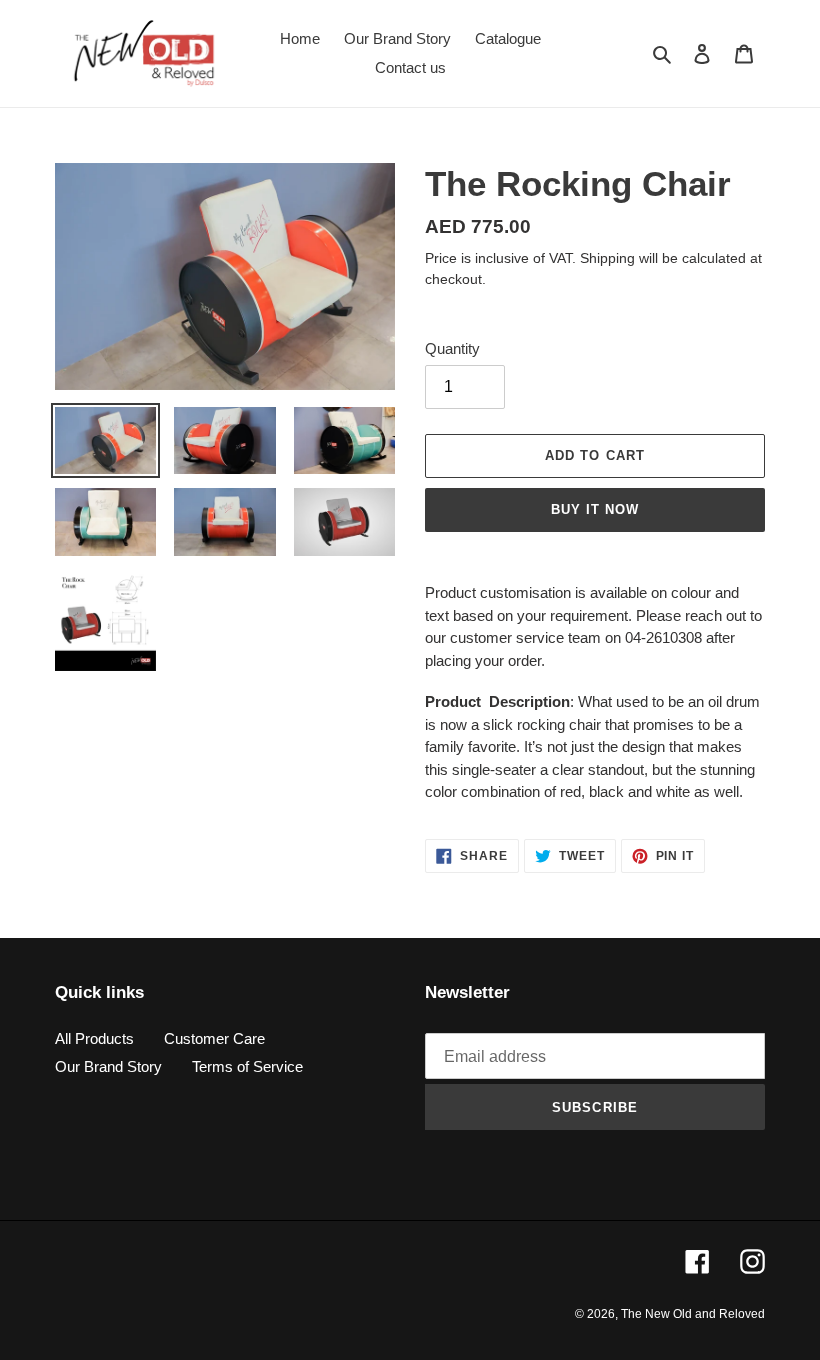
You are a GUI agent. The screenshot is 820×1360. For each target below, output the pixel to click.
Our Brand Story (108, 1066)
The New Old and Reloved (693, 1314)
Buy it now (595, 509)
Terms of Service (247, 1066)
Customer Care (214, 1038)
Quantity (452, 348)
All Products (94, 1038)
